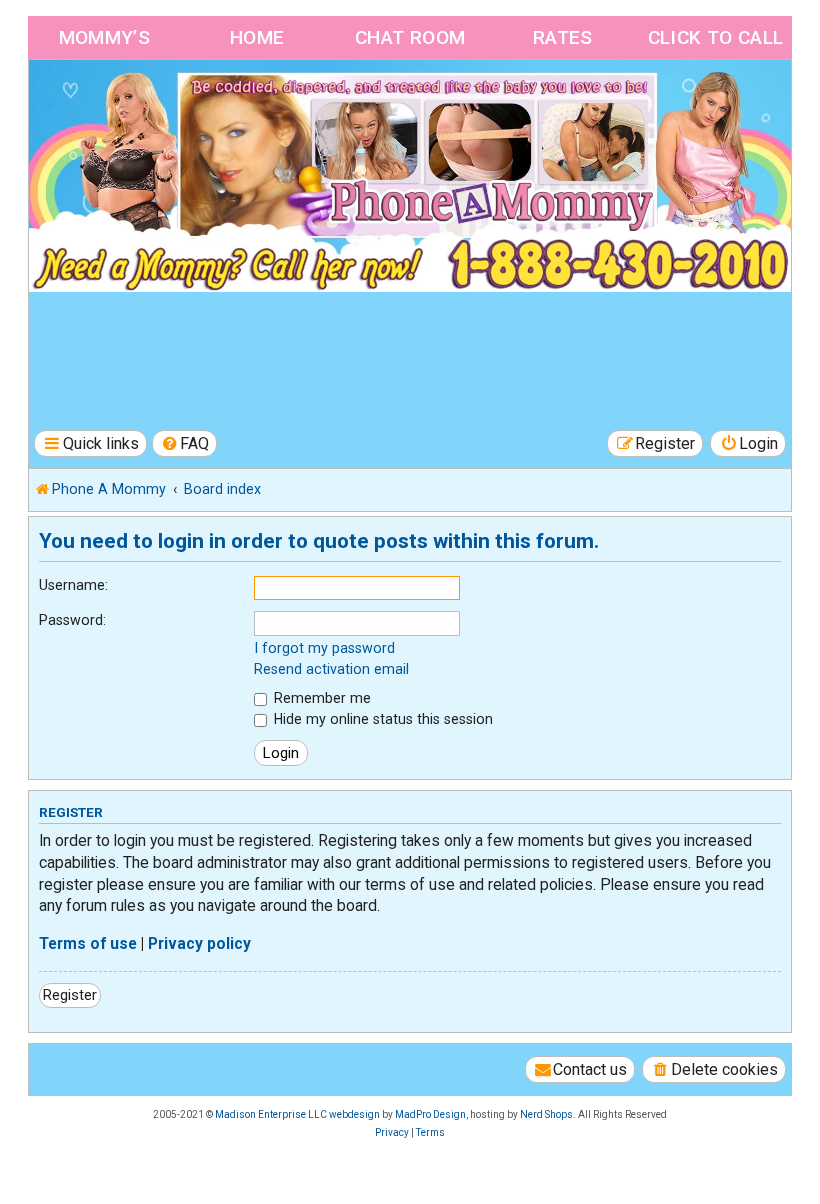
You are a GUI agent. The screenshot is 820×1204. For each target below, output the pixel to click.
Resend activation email (331, 669)
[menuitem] (185, 443)
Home (257, 37)
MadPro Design (430, 1114)
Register (70, 995)
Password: (72, 620)
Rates (563, 37)
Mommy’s (105, 37)
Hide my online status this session (381, 719)
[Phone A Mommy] (143, 102)
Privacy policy (199, 944)
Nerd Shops (546, 1114)
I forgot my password (324, 648)
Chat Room (410, 37)
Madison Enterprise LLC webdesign (297, 1114)
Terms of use (88, 944)
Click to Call (716, 37)
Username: (73, 585)
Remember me (320, 698)
